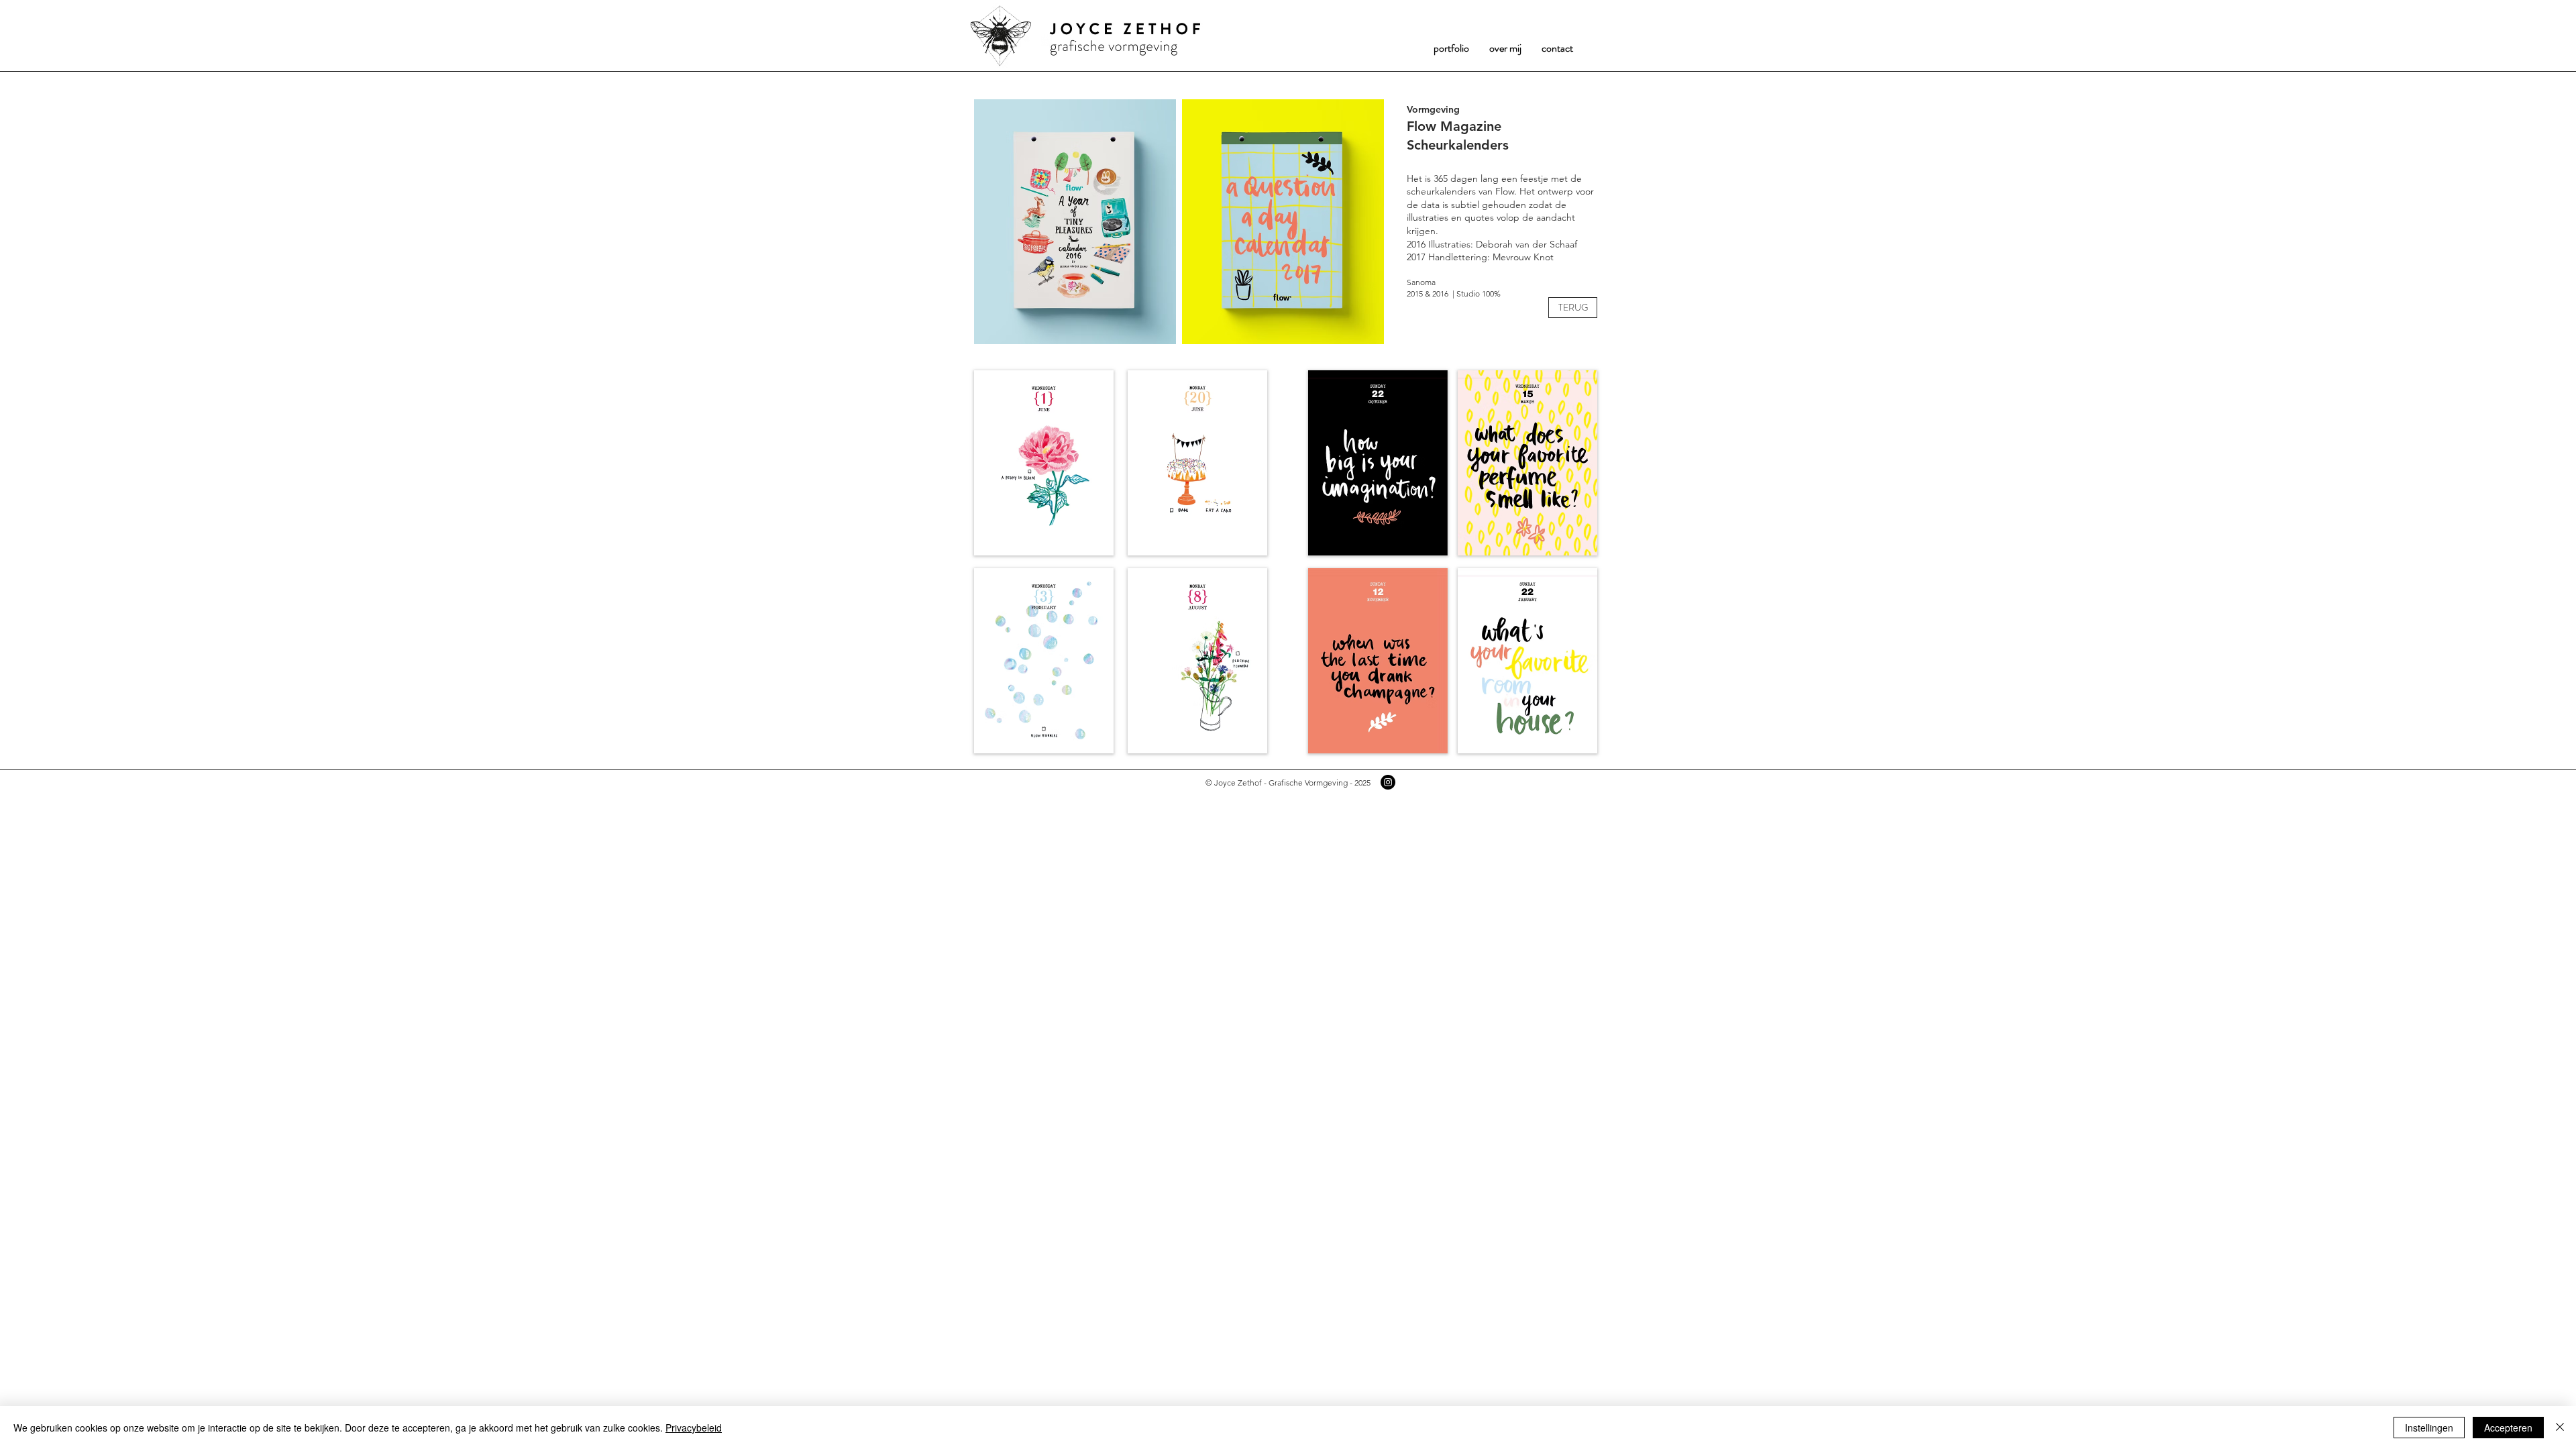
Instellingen (2429, 1428)
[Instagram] (1388, 782)
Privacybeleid (694, 1428)
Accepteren (2508, 1428)
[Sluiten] (2560, 1428)
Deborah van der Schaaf (1526, 244)
